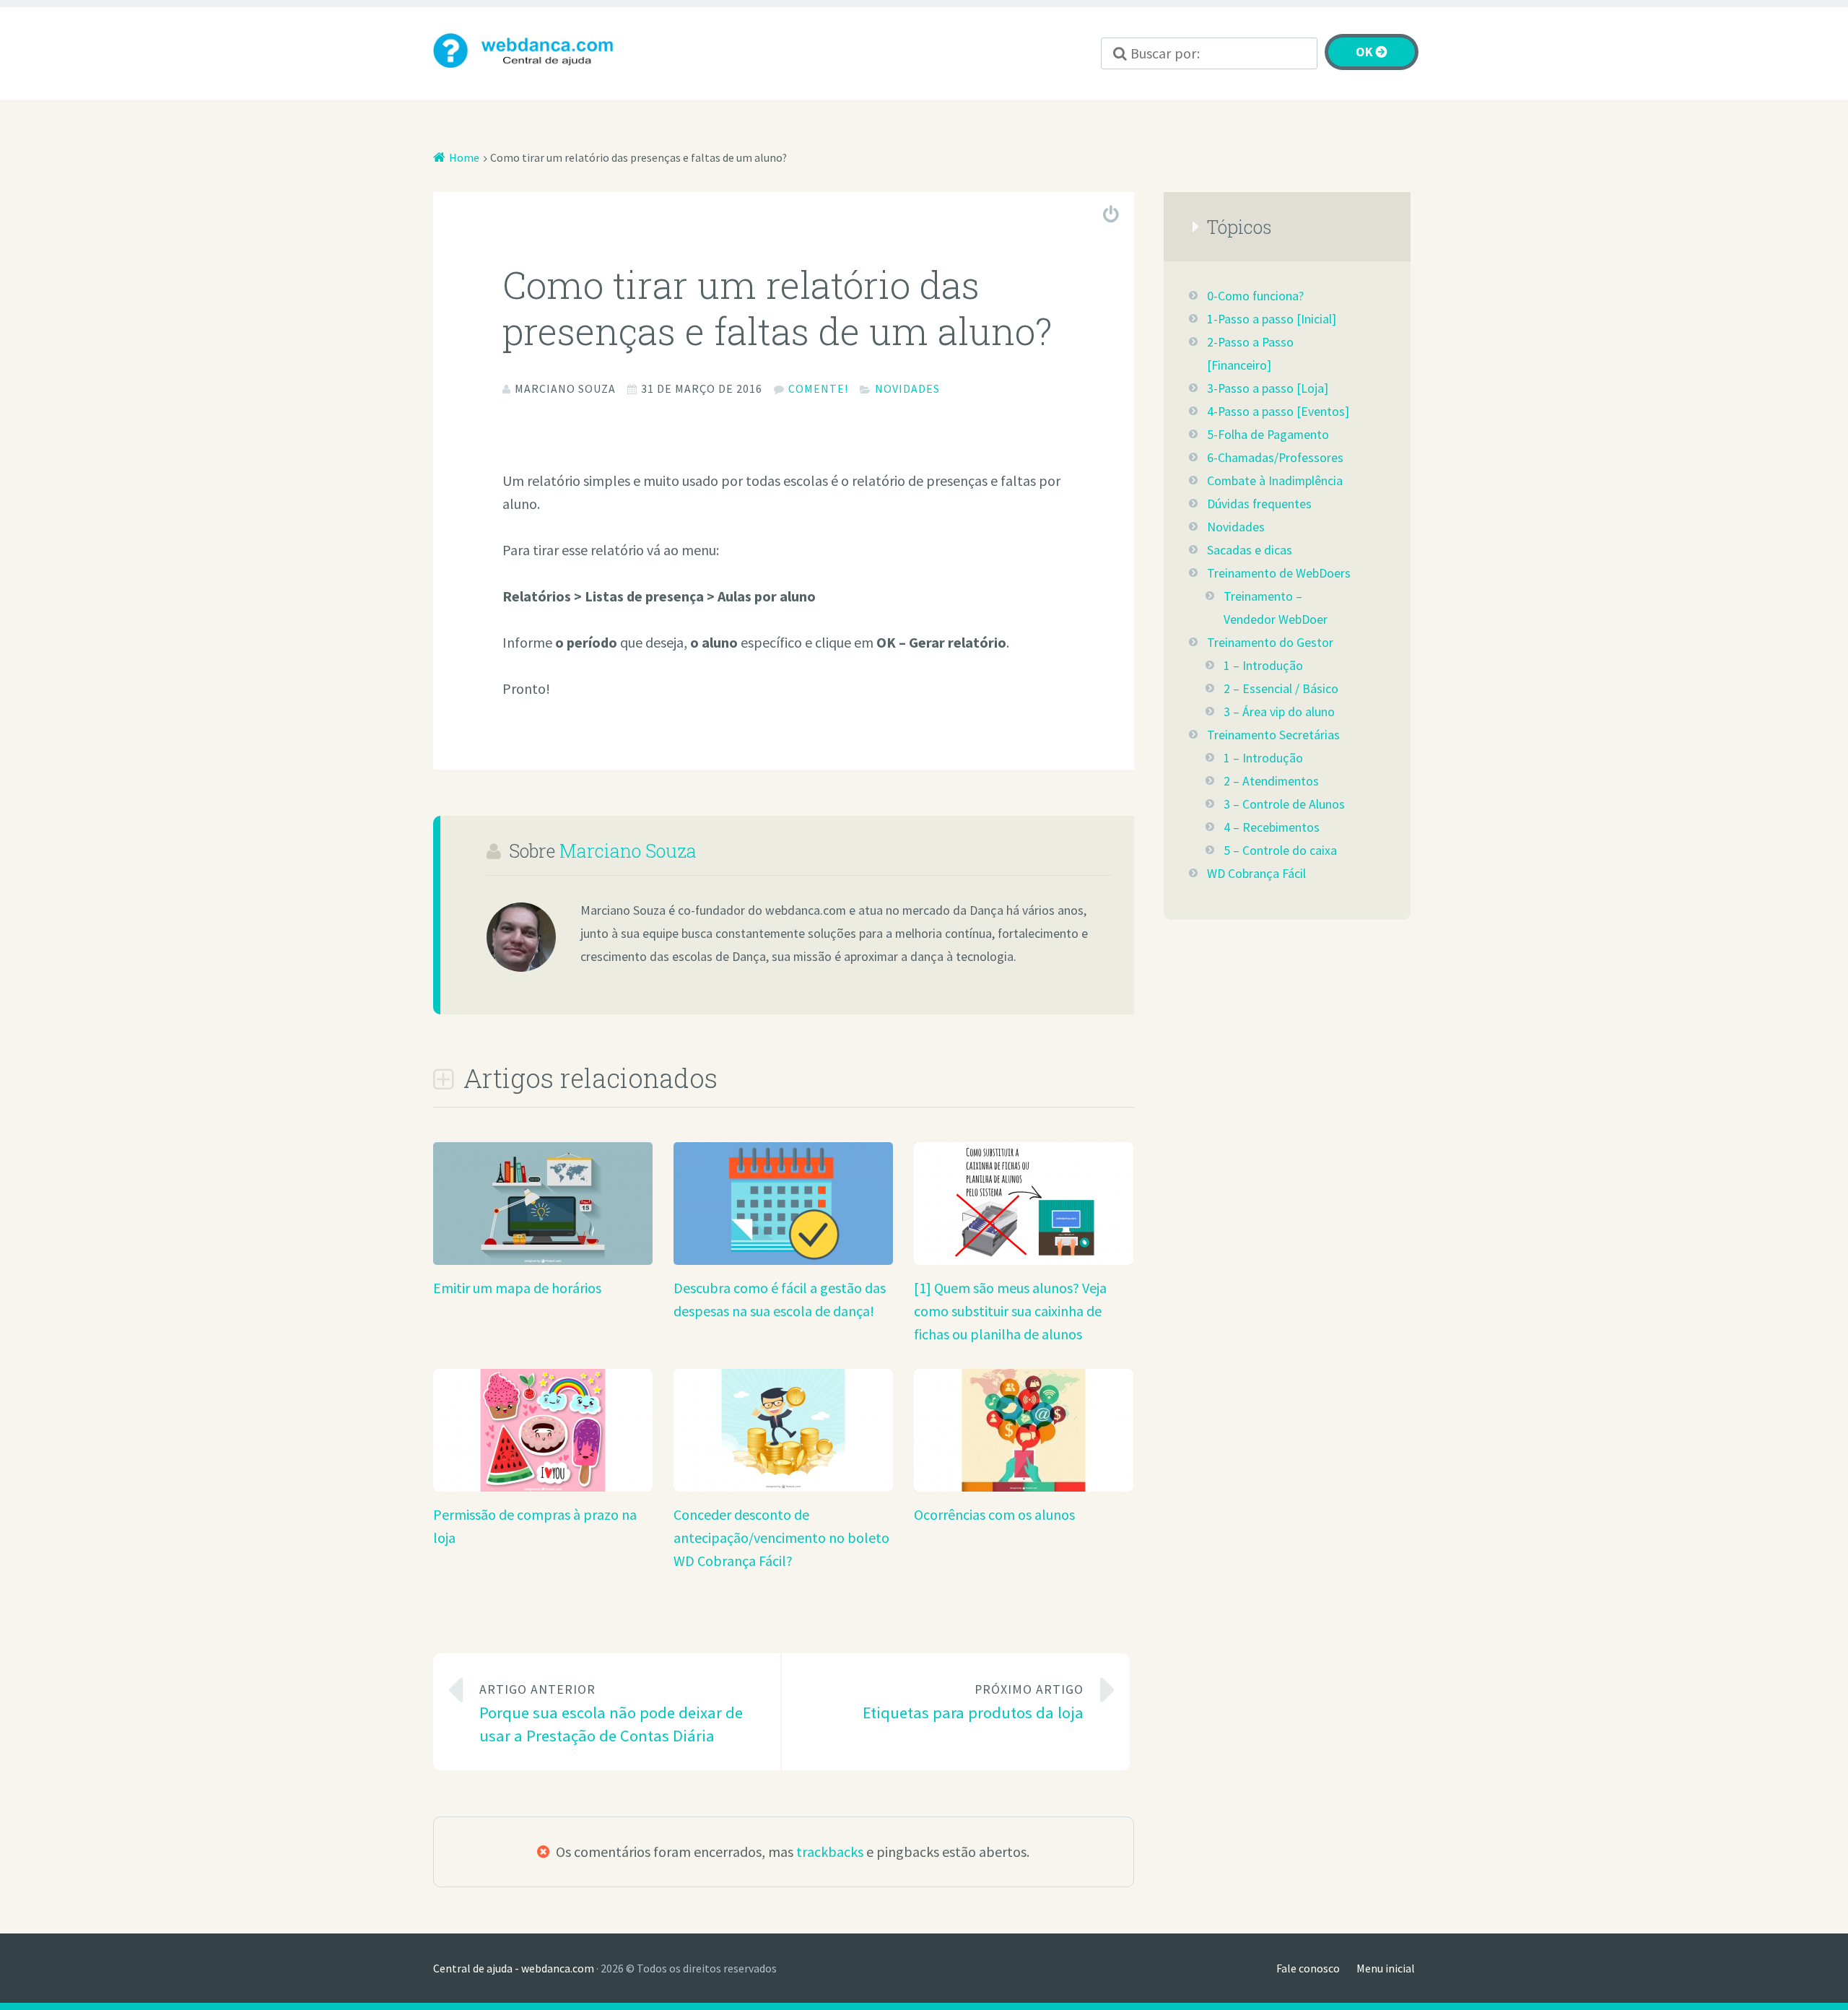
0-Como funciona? (1255, 296)
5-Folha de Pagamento (1268, 435)
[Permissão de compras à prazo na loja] (543, 1486)
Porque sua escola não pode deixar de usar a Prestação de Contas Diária (611, 1714)
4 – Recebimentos (1272, 827)
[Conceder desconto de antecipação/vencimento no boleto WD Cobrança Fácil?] (783, 1486)
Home (464, 157)
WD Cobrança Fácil (1256, 874)
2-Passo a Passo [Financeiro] (1250, 354)
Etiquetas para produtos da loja (973, 1702)
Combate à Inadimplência (1275, 481)
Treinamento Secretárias (1273, 735)
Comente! (818, 388)
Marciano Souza (628, 850)
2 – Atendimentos (1271, 781)
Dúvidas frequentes (1259, 504)
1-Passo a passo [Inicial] (1272, 319)
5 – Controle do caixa (1280, 850)
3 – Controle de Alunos (1284, 804)
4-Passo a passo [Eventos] (1278, 412)
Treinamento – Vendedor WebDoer (1276, 608)
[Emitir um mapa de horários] (543, 1259)
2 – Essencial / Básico (1281, 689)
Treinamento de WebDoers (1279, 573)
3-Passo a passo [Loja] (1268, 388)
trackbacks (830, 1852)
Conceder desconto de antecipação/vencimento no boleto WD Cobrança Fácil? (781, 1537)
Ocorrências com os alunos (994, 1514)
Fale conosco (1308, 1968)
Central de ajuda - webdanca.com (514, 1968)
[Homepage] (534, 51)
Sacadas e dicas (1250, 550)
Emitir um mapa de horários (517, 1288)
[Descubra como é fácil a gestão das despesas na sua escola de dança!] (783, 1259)
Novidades (907, 388)
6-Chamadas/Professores (1275, 458)
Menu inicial (1386, 1968)
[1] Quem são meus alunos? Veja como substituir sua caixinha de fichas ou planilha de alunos (1010, 1311)
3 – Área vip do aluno (1279, 712)
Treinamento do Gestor (1270, 643)
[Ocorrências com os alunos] (1024, 1486)
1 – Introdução (1263, 666)
